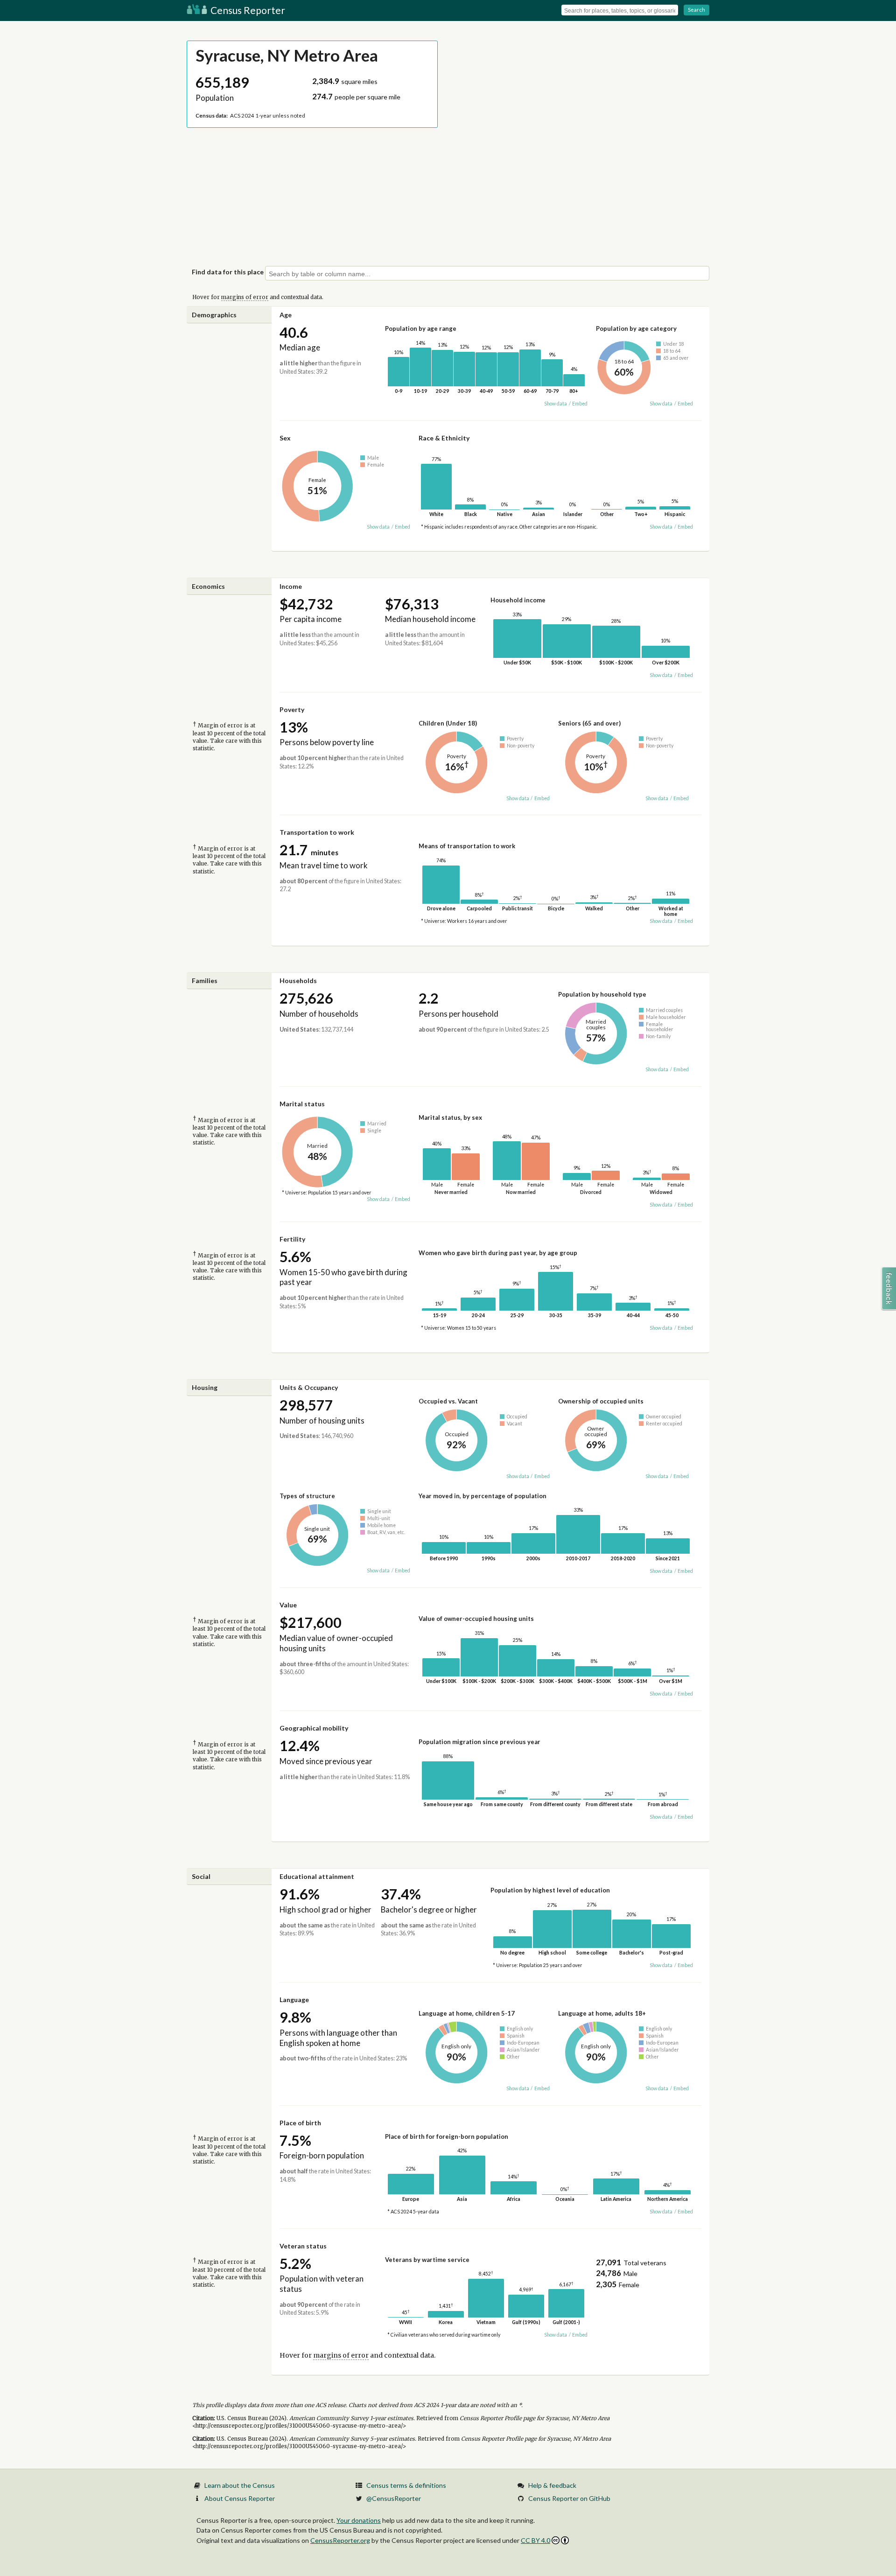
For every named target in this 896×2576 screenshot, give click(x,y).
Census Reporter (247, 10)
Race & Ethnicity (444, 438)
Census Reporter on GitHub (569, 2498)
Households (298, 981)
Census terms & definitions (406, 2485)
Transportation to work (317, 832)
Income (291, 586)
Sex (285, 438)
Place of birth (300, 2123)
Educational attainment (317, 1876)
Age (286, 315)
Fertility (292, 1239)
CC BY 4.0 (535, 2540)
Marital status (302, 1104)
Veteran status (303, 2246)
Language (294, 2000)
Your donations (359, 2520)
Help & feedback (552, 2485)
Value (288, 1605)
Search (696, 10)
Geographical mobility (314, 1728)
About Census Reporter (240, 2498)
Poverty (292, 709)
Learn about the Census (240, 2485)
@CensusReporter (394, 2498)
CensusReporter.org (340, 2540)
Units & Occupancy (309, 1387)
